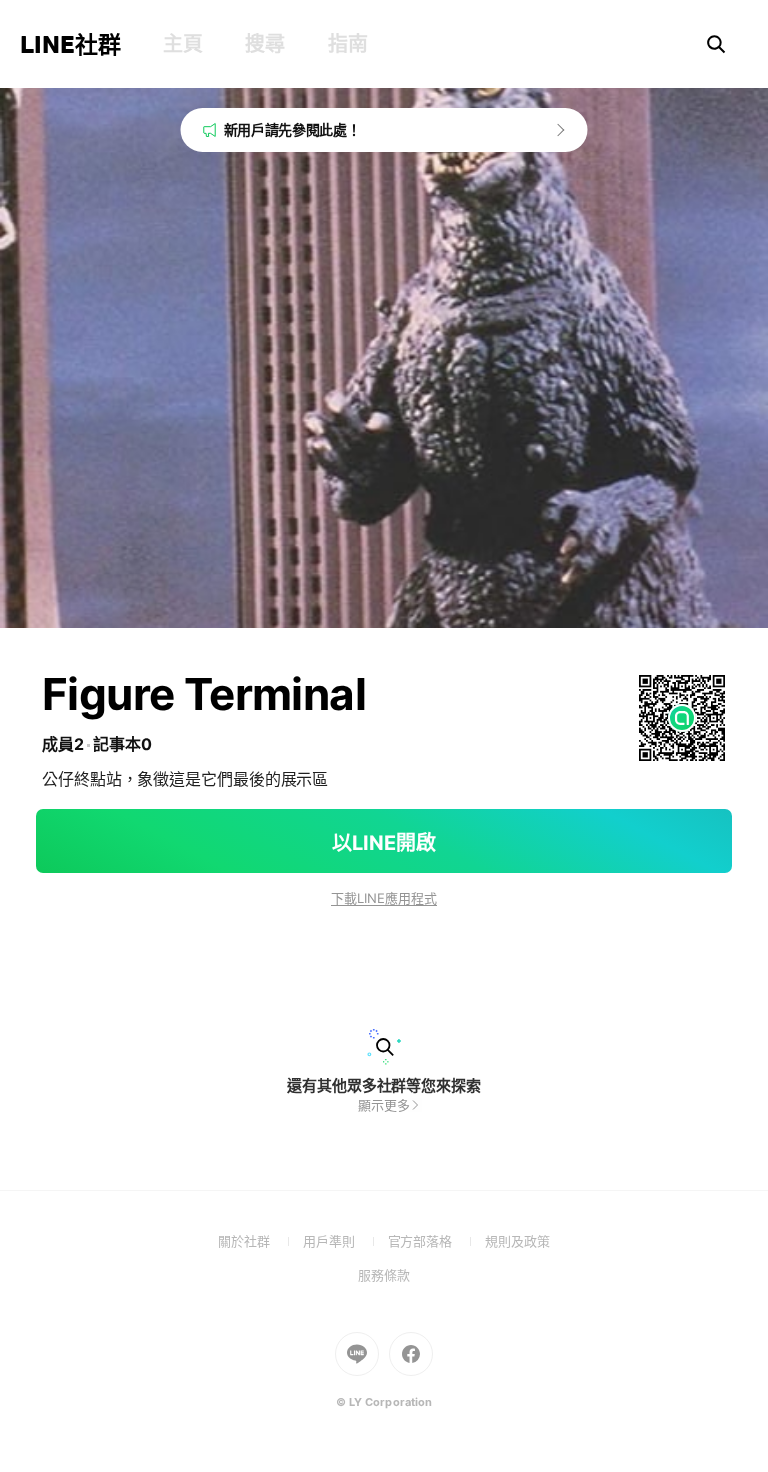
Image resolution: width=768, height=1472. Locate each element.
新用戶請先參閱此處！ (292, 129)
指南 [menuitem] (347, 44)
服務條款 (384, 1275)
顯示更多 (384, 1105)
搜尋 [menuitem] (264, 44)
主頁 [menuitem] (182, 44)
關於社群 (260, 1241)
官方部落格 (436, 1241)
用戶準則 (345, 1241)
